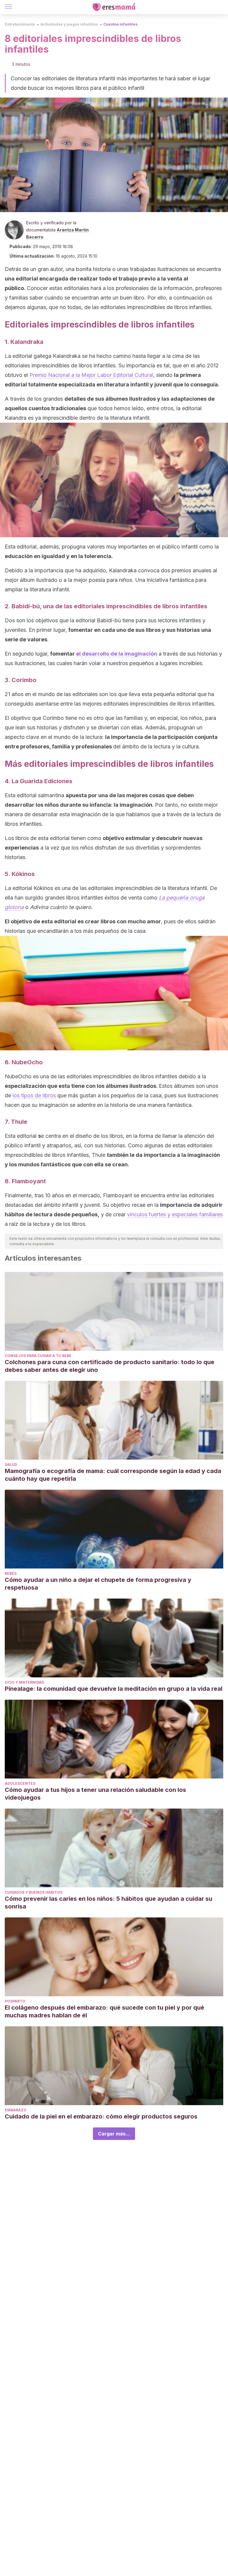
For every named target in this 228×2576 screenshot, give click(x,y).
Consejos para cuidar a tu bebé (38, 1356)
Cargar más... (114, 2134)
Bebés (11, 1573)
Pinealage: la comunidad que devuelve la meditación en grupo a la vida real (114, 1689)
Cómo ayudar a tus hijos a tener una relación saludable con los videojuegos (95, 1794)
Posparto (15, 2001)
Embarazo (16, 2110)
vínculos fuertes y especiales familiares (175, 1214)
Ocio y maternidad (24, 1682)
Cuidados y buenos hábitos (34, 1892)
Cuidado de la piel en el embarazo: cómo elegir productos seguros (102, 2116)
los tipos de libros (34, 1095)
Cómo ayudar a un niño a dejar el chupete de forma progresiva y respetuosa (98, 1584)
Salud (11, 1465)
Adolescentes (20, 1783)
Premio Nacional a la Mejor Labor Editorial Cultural (91, 375)
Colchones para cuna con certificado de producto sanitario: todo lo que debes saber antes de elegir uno (110, 1366)
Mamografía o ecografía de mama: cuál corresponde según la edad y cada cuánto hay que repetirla (113, 1475)
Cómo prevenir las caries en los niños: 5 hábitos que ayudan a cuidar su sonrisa (109, 1903)
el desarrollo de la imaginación (117, 654)
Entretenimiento (20, 24)
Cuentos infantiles (120, 24)
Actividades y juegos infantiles (69, 24)
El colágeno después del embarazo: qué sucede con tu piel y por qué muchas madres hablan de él (104, 2011)
